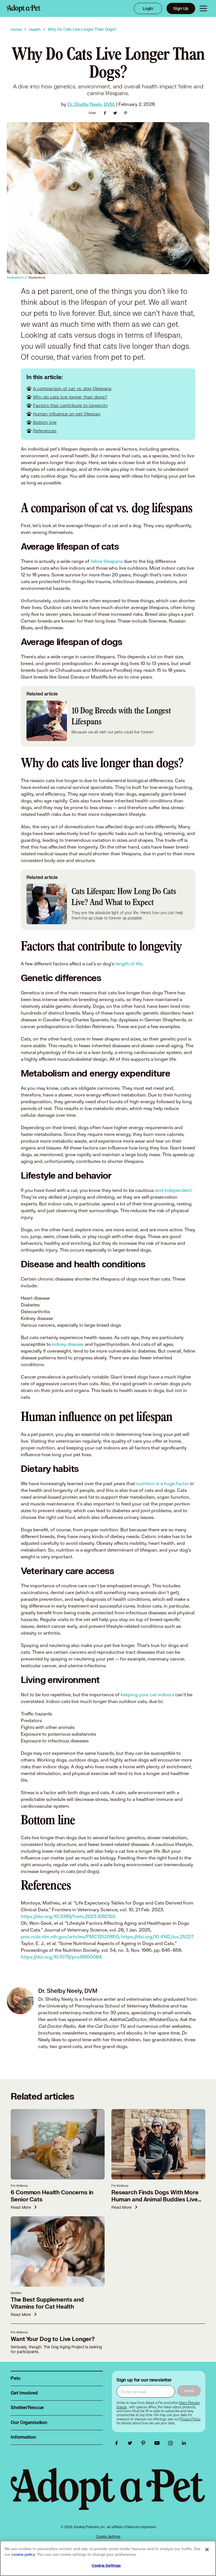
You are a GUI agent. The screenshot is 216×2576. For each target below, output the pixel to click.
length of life (129, 964)
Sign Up (181, 8)
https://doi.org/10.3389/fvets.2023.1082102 (68, 1916)
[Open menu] (203, 8)
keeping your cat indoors (147, 1694)
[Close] (207, 2550)
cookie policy (23, 2555)
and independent (173, 1190)
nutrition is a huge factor (163, 1483)
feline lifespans (107, 561)
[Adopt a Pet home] (24, 8)
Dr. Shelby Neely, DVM (91, 104)
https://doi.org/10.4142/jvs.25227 (157, 1936)
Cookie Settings (108, 2536)
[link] (190, 2419)
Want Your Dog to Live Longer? (53, 2339)
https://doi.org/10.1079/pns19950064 (61, 1957)
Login (148, 8)
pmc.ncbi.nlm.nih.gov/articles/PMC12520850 (70, 1936)
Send (189, 2391)
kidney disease (67, 1344)
